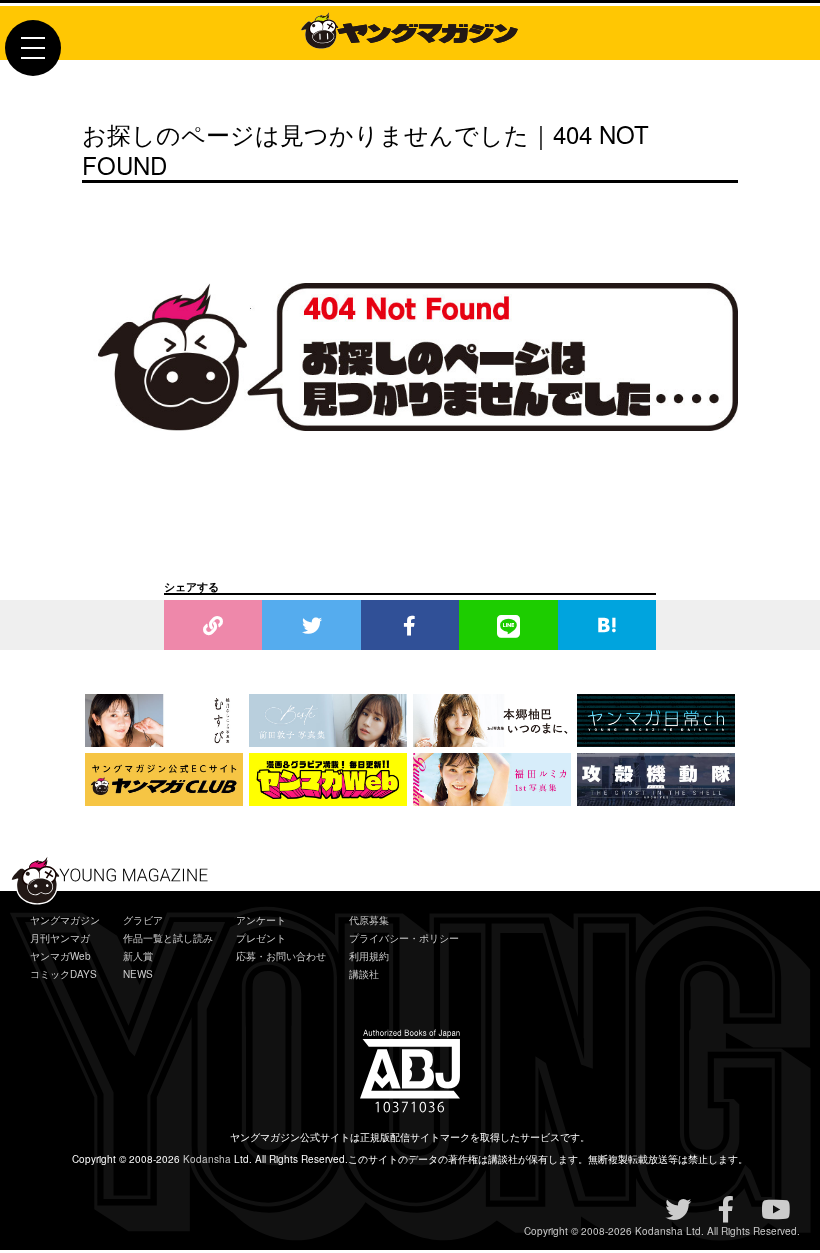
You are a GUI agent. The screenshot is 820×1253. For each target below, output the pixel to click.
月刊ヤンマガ (60, 938)
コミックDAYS (63, 974)
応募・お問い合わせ (281, 956)
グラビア (143, 920)
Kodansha (207, 1159)
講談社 (364, 974)
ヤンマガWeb (60, 956)
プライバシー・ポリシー (404, 938)
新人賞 (138, 956)
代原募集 (369, 920)
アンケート (261, 920)
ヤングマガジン (65, 920)
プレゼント (261, 938)
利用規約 (369, 956)
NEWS (138, 974)
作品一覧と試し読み (168, 938)
